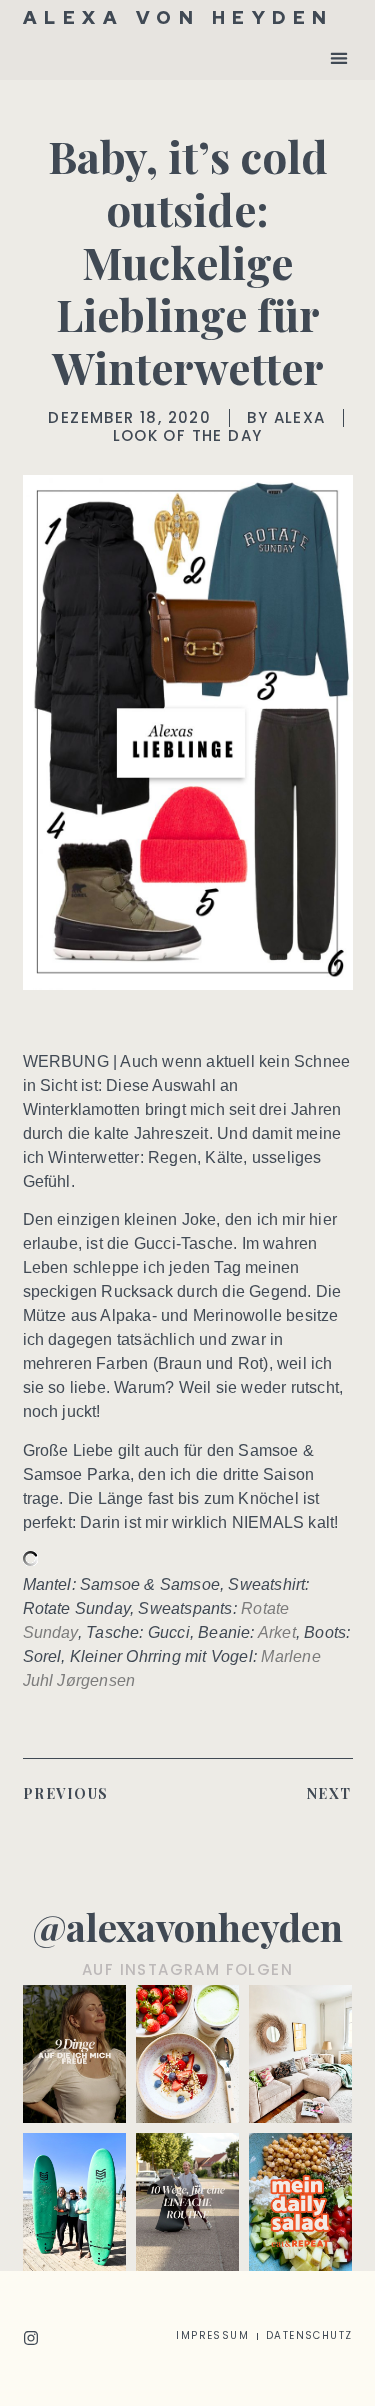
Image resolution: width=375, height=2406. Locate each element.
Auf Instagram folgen (187, 1969)
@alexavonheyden (187, 1926)
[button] (339, 57)
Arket (277, 1632)
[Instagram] (31, 2338)
